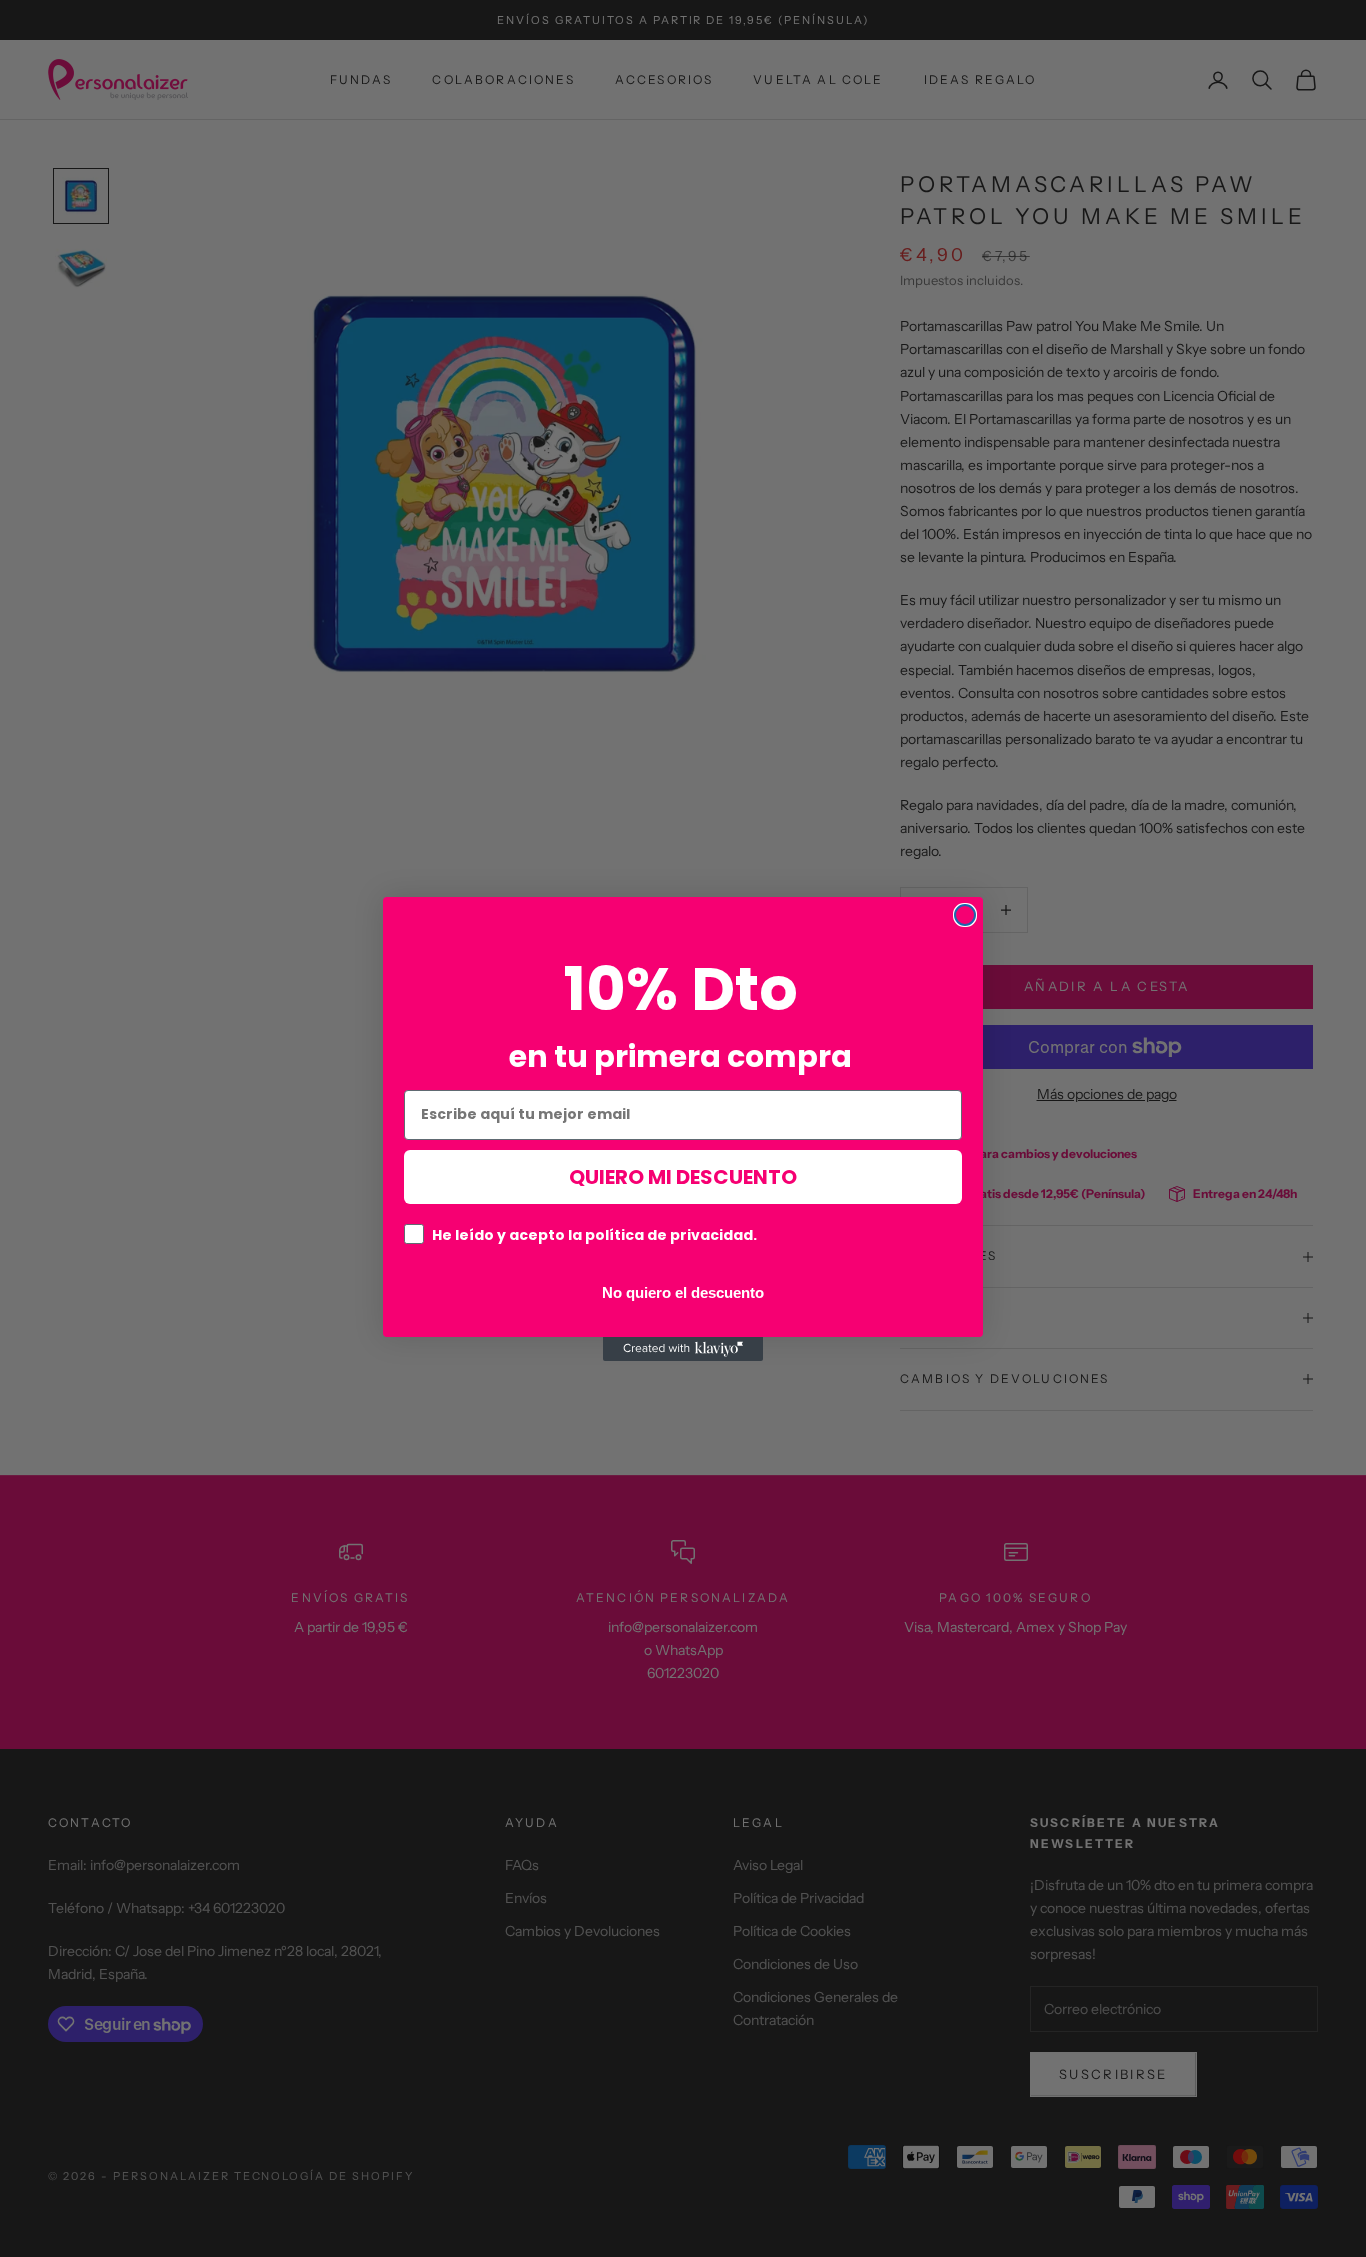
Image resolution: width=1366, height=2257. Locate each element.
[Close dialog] (965, 915)
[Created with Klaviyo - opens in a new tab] (683, 1349)
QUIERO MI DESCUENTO (683, 1176)
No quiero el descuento (683, 1291)
